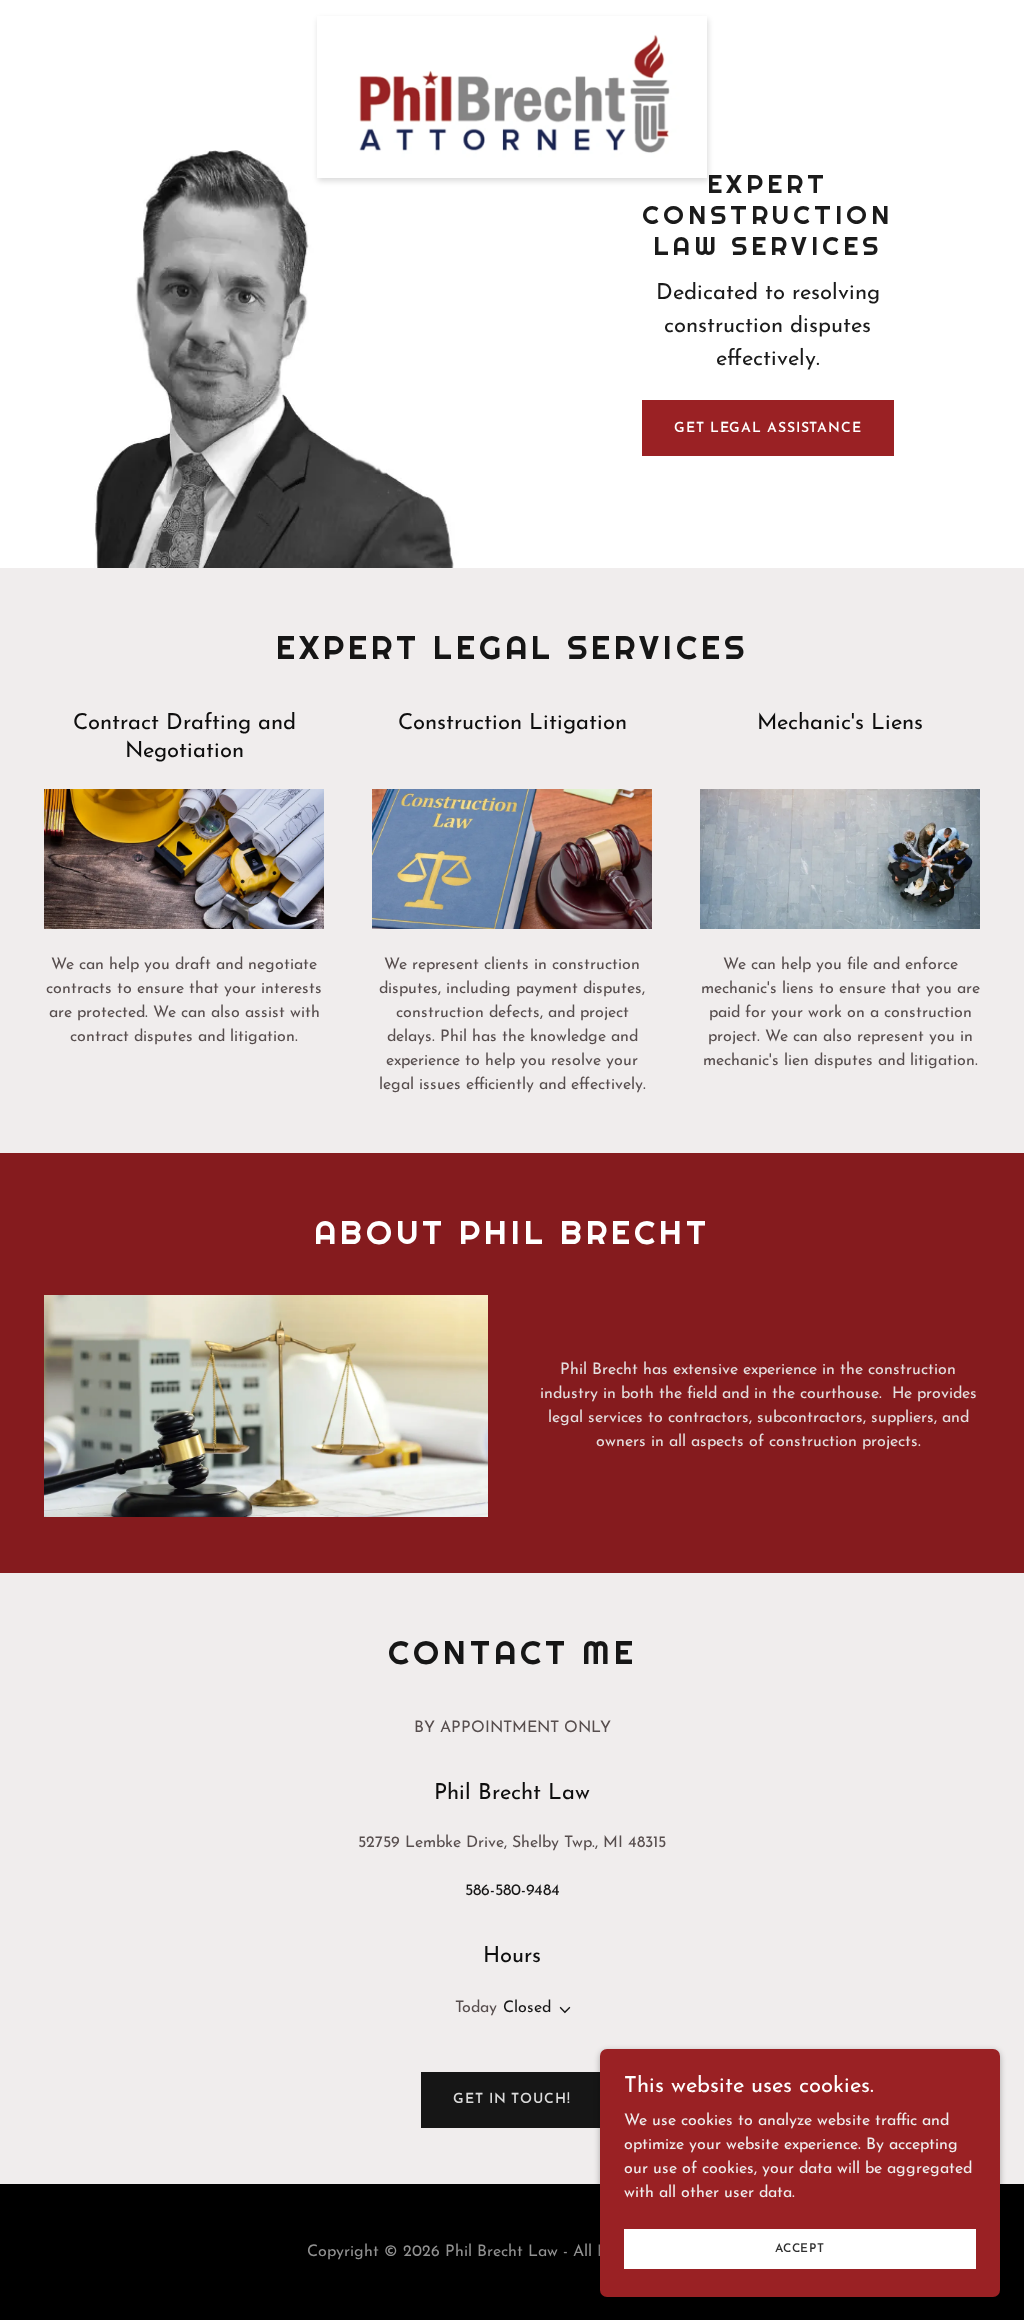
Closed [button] (527, 2008)
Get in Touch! (511, 2099)
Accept (800, 2248)
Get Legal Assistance (768, 428)
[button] (561, 2010)
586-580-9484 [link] (512, 1891)
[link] (511, 24)
